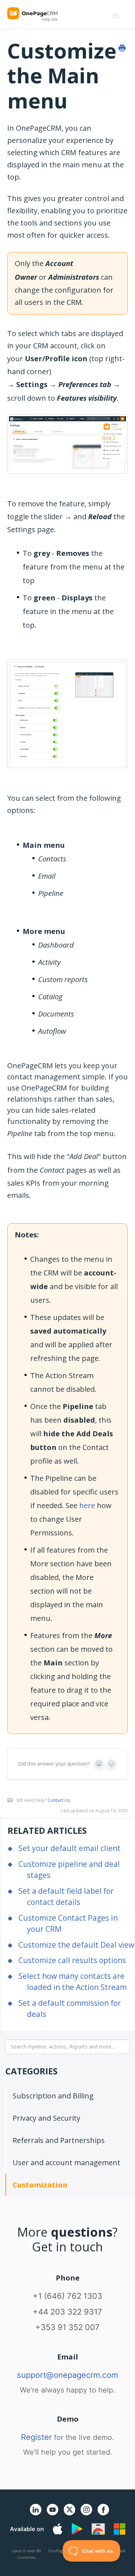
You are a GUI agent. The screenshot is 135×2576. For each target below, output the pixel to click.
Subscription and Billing (53, 2096)
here (87, 1505)
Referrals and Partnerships (59, 2140)
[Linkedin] (36, 2514)
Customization (40, 2185)
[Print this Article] (122, 48)
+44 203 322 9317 (67, 2312)
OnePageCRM (61, 2551)
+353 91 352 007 (67, 2327)
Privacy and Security (46, 2118)
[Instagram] (86, 2514)
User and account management (66, 2163)
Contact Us (59, 1800)
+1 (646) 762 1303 (67, 2296)
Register (36, 2437)
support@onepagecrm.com (67, 2375)
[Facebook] (103, 2514)
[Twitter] (69, 2517)
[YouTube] (53, 2514)
